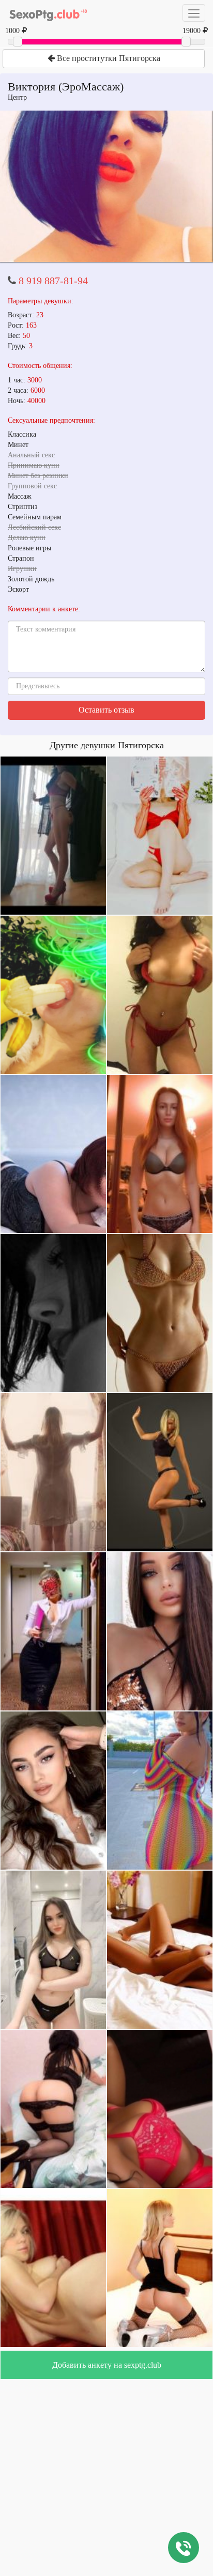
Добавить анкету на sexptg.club (107, 2365)
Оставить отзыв (106, 710)
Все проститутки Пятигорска (108, 58)
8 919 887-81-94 (53, 281)
